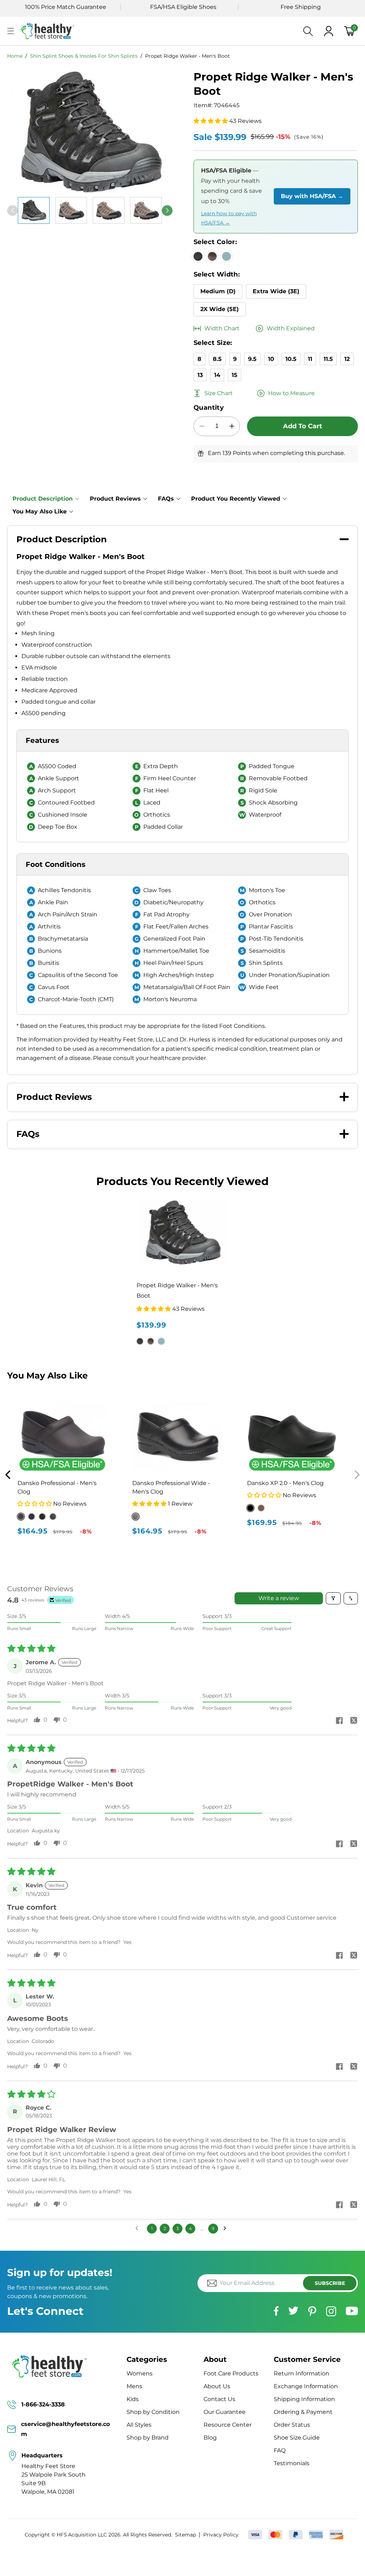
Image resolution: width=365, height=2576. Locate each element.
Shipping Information (304, 2399)
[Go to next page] (227, 2229)
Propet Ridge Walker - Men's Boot (187, 56)
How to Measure (291, 393)
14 (217, 375)
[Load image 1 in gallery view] (34, 210)
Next (357, 1475)
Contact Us (219, 2399)
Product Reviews (115, 499)
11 (310, 359)
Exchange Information (306, 2386)
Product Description (43, 499)
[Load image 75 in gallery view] (146, 210)
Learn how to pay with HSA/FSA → (229, 218)
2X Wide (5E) (220, 309)
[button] (11, 31)
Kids (133, 2399)
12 (347, 359)
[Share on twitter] (354, 1721)
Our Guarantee (225, 2412)
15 (235, 375)
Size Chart (219, 393)
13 (200, 375)
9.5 (252, 359)
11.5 (328, 359)
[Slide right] (167, 211)
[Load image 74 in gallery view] (109, 210)
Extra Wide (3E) (276, 291)
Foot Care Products (231, 2373)
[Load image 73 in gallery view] (71, 210)
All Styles (139, 2425)
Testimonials (292, 2463)
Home (15, 56)
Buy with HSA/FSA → (312, 196)
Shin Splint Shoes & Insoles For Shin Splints (84, 56)
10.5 (291, 359)
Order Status (292, 2425)
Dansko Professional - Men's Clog (57, 1487)
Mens (134, 2386)
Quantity (209, 408)
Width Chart (222, 328)
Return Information (302, 2373)
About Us (217, 2386)
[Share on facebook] (339, 1721)
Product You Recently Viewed (236, 499)
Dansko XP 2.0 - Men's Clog (285, 1483)
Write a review (279, 1598)
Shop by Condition (153, 2412)
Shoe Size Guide (297, 2438)
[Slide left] (12, 211)
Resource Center (228, 2425)
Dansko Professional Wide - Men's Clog (171, 1487)
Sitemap (186, 2535)
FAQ (280, 2450)
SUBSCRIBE (330, 2283)
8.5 (217, 359)
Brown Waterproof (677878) (261, 1508)
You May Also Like (40, 511)
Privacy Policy (221, 2535)
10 (271, 359)
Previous (8, 1475)
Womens (140, 2373)
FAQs (166, 499)
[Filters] (333, 1598)
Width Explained (291, 328)
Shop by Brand (148, 2438)
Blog (210, 2438)
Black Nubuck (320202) (250, 1508)
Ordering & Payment (303, 2412)
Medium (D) (218, 291)
